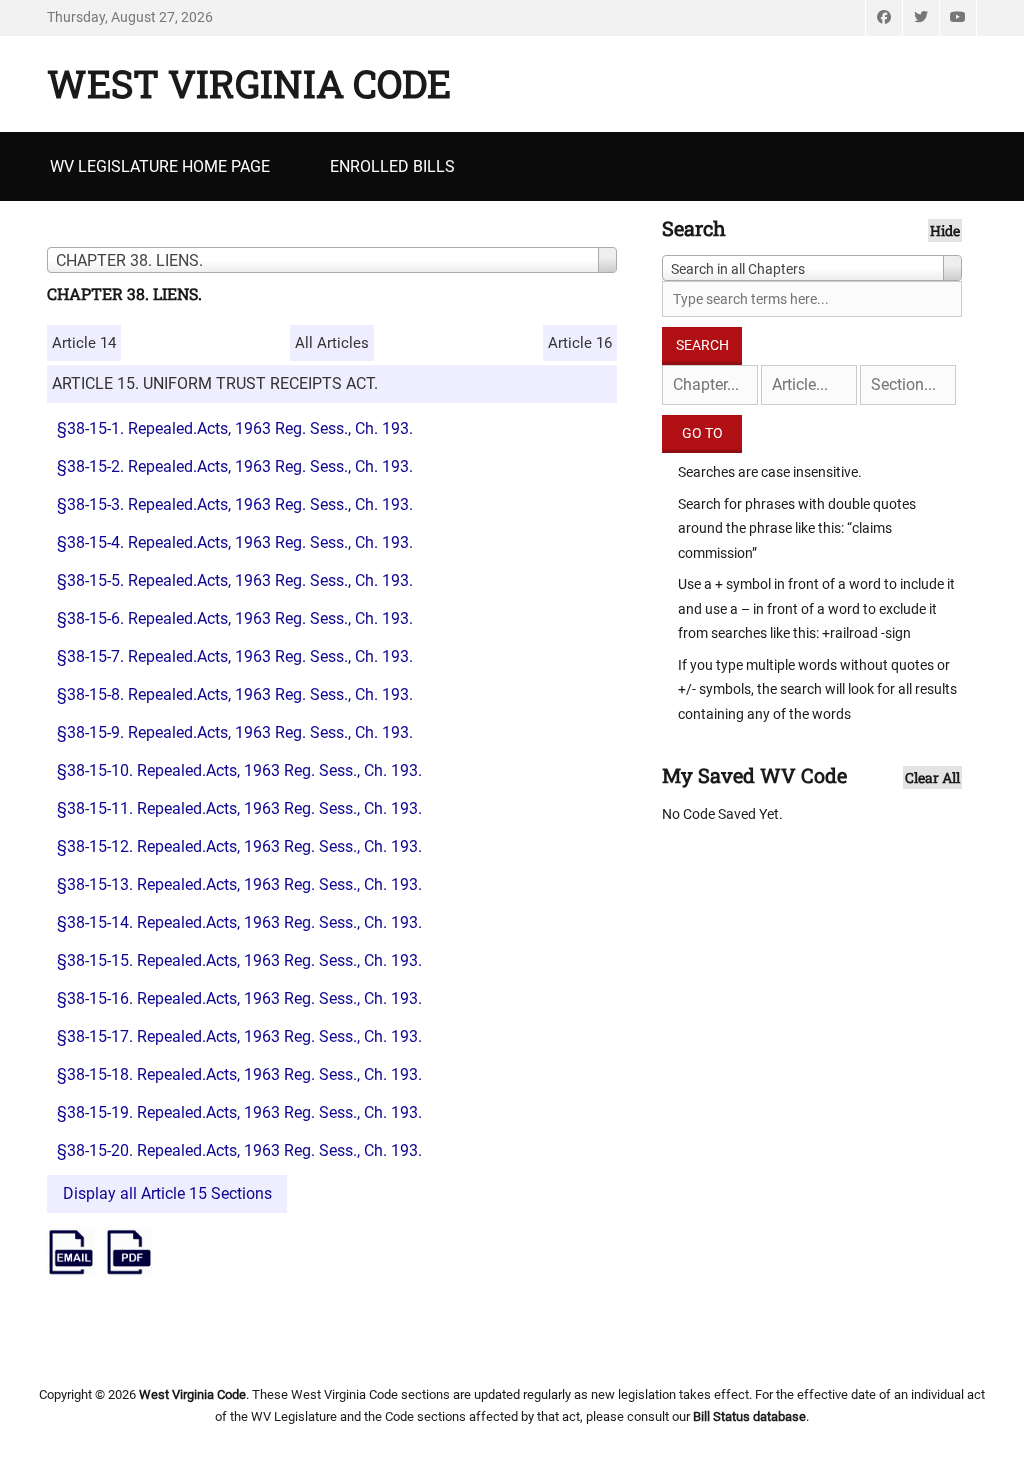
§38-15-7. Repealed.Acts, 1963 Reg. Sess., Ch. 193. (235, 656)
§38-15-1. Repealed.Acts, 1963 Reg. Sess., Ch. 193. (235, 428)
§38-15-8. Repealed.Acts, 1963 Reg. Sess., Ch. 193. (235, 694)
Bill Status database (749, 1416)
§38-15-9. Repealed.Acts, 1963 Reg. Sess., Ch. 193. (235, 732)
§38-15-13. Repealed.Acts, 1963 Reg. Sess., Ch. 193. (239, 884)
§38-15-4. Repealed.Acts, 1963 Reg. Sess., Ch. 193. (235, 542)
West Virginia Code (249, 83)
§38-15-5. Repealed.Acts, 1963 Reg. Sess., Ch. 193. (235, 580)
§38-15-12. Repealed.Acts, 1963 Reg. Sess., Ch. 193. (239, 846)
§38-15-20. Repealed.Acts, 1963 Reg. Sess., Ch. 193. (239, 1150)
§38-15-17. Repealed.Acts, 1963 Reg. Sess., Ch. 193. (239, 1036)
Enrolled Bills (392, 166)
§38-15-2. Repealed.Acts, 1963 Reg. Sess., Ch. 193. (235, 466)
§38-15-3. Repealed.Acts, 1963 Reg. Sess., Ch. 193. (235, 504)
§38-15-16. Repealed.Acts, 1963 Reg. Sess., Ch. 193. (239, 998)
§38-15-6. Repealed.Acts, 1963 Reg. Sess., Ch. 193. (235, 618)
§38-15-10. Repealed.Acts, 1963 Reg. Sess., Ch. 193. (239, 770)
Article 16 (580, 343)
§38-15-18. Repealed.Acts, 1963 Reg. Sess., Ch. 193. (239, 1074)
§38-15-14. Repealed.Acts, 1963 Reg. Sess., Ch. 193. (239, 922)
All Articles (332, 343)
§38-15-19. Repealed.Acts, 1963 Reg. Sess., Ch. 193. (239, 1112)
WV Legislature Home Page (160, 166)
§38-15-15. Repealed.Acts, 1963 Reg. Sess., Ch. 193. (239, 960)
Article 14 (84, 343)
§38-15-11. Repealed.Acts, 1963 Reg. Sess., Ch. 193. (239, 808)
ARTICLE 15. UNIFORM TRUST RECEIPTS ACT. (215, 383)
